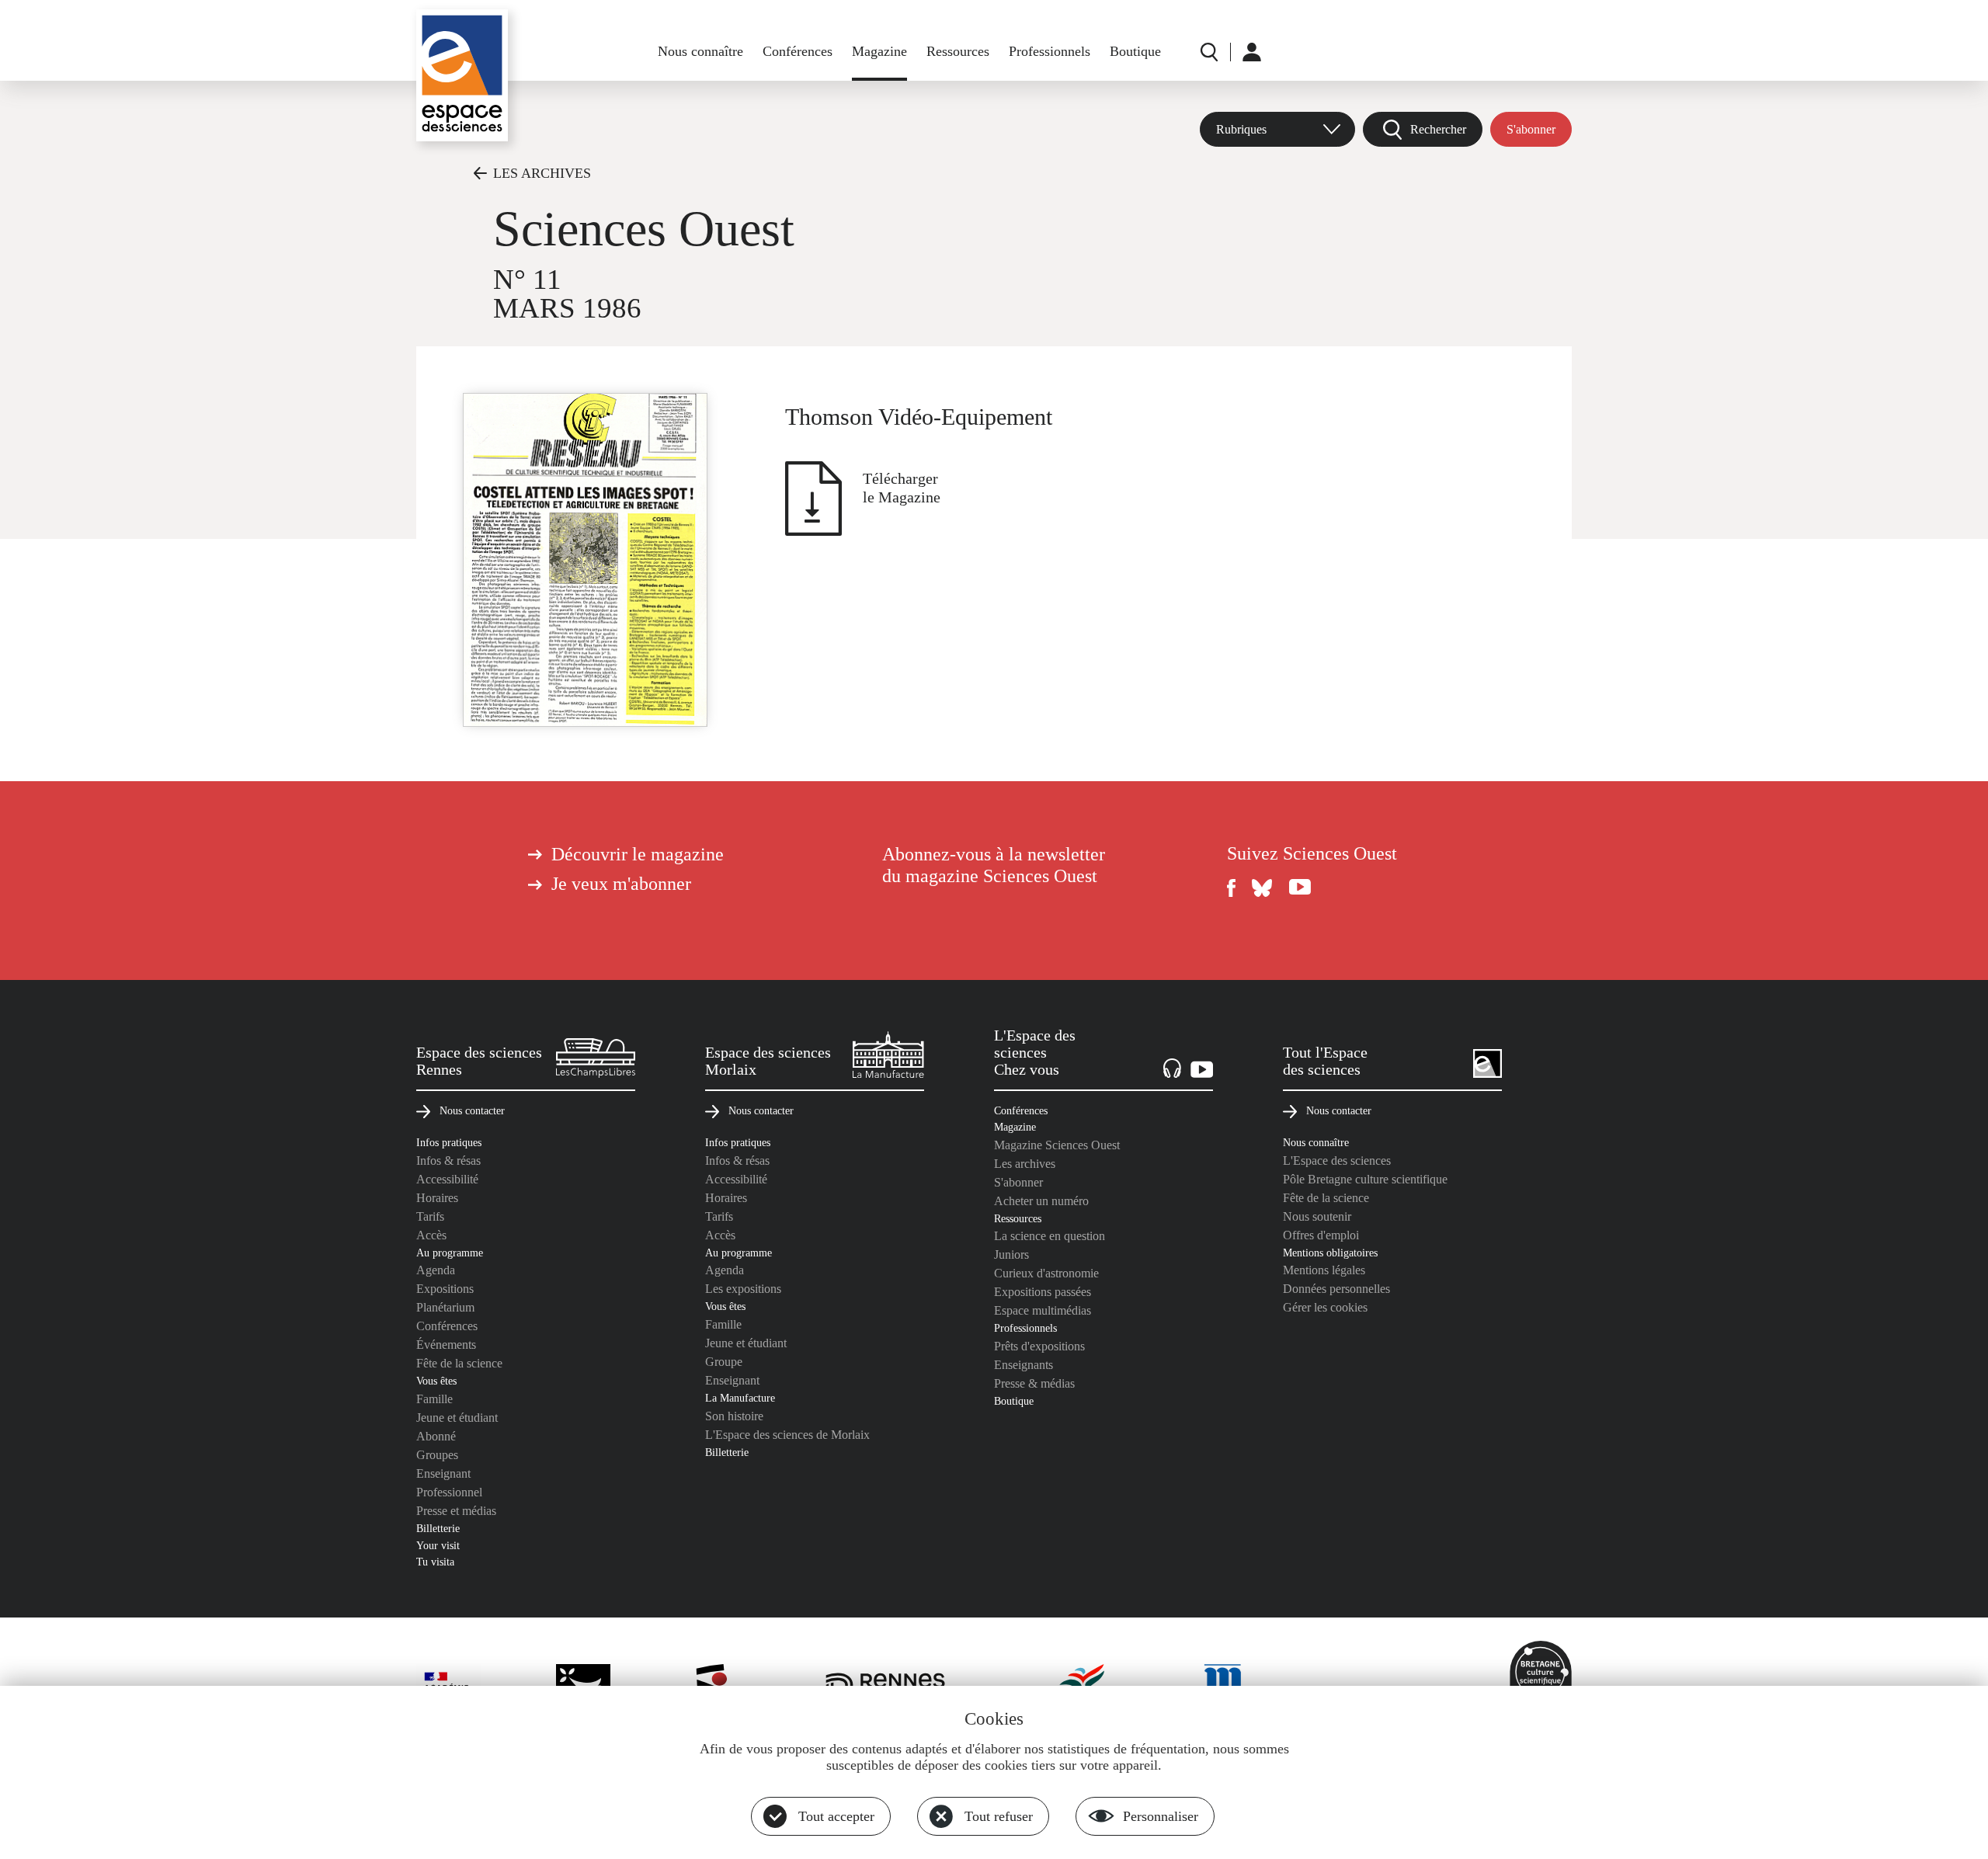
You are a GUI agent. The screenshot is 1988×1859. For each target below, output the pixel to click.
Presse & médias (1034, 1383)
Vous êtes (436, 1381)
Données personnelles (1336, 1289)
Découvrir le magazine (638, 854)
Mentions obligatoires (1330, 1253)
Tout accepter (836, 1816)
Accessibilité (447, 1179)
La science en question (1050, 1236)
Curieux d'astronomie (1046, 1273)
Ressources (958, 51)
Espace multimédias (1043, 1310)
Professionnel (449, 1492)
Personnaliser (1161, 1816)
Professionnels (1050, 51)
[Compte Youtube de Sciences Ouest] (1300, 888)
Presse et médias (456, 1511)
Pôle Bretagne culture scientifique (1365, 1179)
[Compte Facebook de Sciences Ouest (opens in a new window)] (1232, 888)
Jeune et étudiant (457, 1418)
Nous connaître (700, 51)
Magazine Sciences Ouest (1057, 1145)
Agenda (436, 1270)
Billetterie (438, 1528)
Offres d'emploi (1321, 1235)
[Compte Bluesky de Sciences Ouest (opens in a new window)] (1263, 888)
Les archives (1025, 1164)
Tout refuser (999, 1816)
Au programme (450, 1253)
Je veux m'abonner (621, 884)
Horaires (437, 1198)
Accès (431, 1235)
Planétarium (445, 1307)
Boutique (1135, 51)
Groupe (724, 1362)
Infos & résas (448, 1161)
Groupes (437, 1455)
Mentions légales (1324, 1270)
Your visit (438, 1545)
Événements (446, 1345)
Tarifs (430, 1216)
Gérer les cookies (1325, 1307)
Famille (434, 1399)
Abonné (436, 1436)
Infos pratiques (449, 1142)
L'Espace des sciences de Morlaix (787, 1435)
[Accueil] (462, 75)
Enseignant (443, 1473)
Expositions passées (1043, 1292)
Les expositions (743, 1289)
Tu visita (435, 1562)
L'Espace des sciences (1337, 1161)
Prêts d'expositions (1039, 1346)
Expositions (445, 1289)
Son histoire (734, 1416)
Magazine (879, 51)
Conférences (798, 51)
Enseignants (1024, 1365)
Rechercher (1438, 129)
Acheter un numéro (1041, 1201)
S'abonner (1531, 129)
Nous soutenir (1317, 1216)
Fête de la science (459, 1363)
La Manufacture (740, 1398)
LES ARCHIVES (542, 173)
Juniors (1011, 1254)
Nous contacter (472, 1110)
